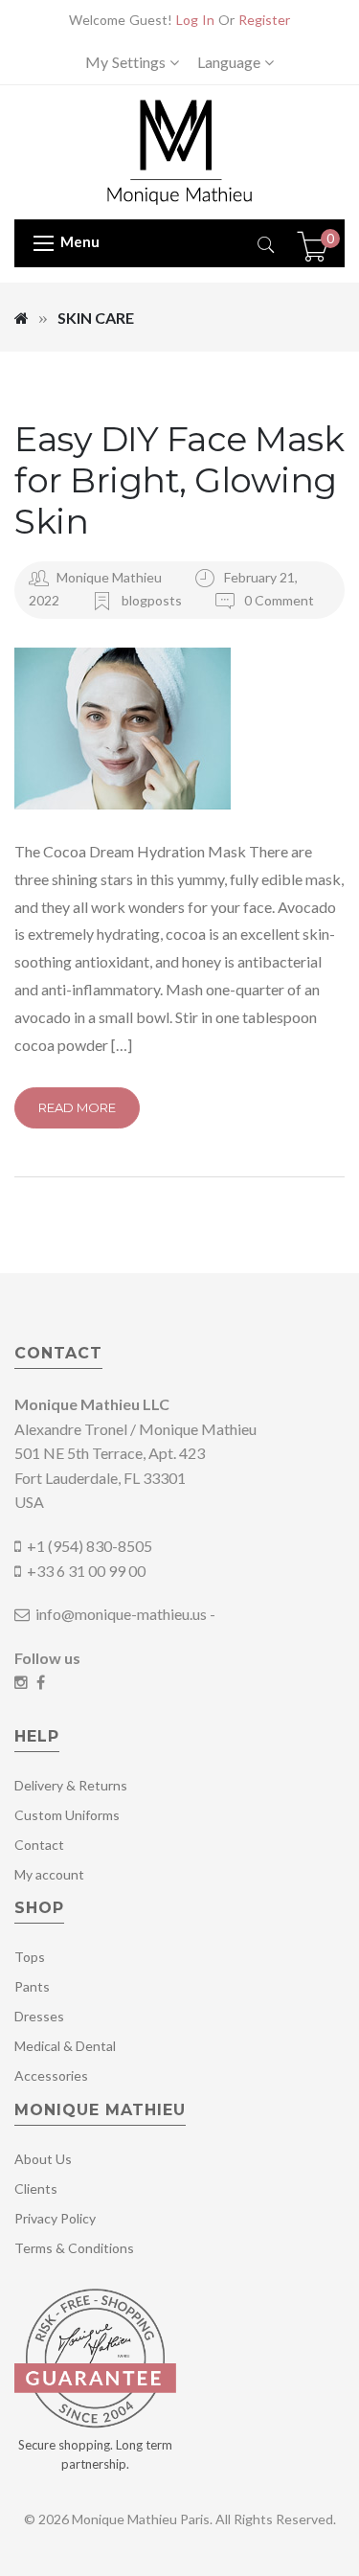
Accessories (51, 2075)
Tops (30, 1957)
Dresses (39, 2016)
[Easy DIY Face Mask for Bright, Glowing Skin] (179, 729)
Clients (36, 2188)
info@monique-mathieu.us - (124, 1614)
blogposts (152, 600)
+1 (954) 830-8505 (90, 1546)
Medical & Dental (65, 2046)
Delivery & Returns (71, 1785)
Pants (32, 1986)
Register (264, 20)
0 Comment (278, 600)
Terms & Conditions (74, 2248)
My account (49, 1874)
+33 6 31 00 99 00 (86, 1571)
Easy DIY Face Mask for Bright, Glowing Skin (179, 480)
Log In (195, 20)
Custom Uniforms (67, 1815)
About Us (43, 2159)
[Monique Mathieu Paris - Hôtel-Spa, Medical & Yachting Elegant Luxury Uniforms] (179, 151)
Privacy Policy (55, 2218)
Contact (39, 1845)
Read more (77, 1107)
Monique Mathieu (109, 577)
